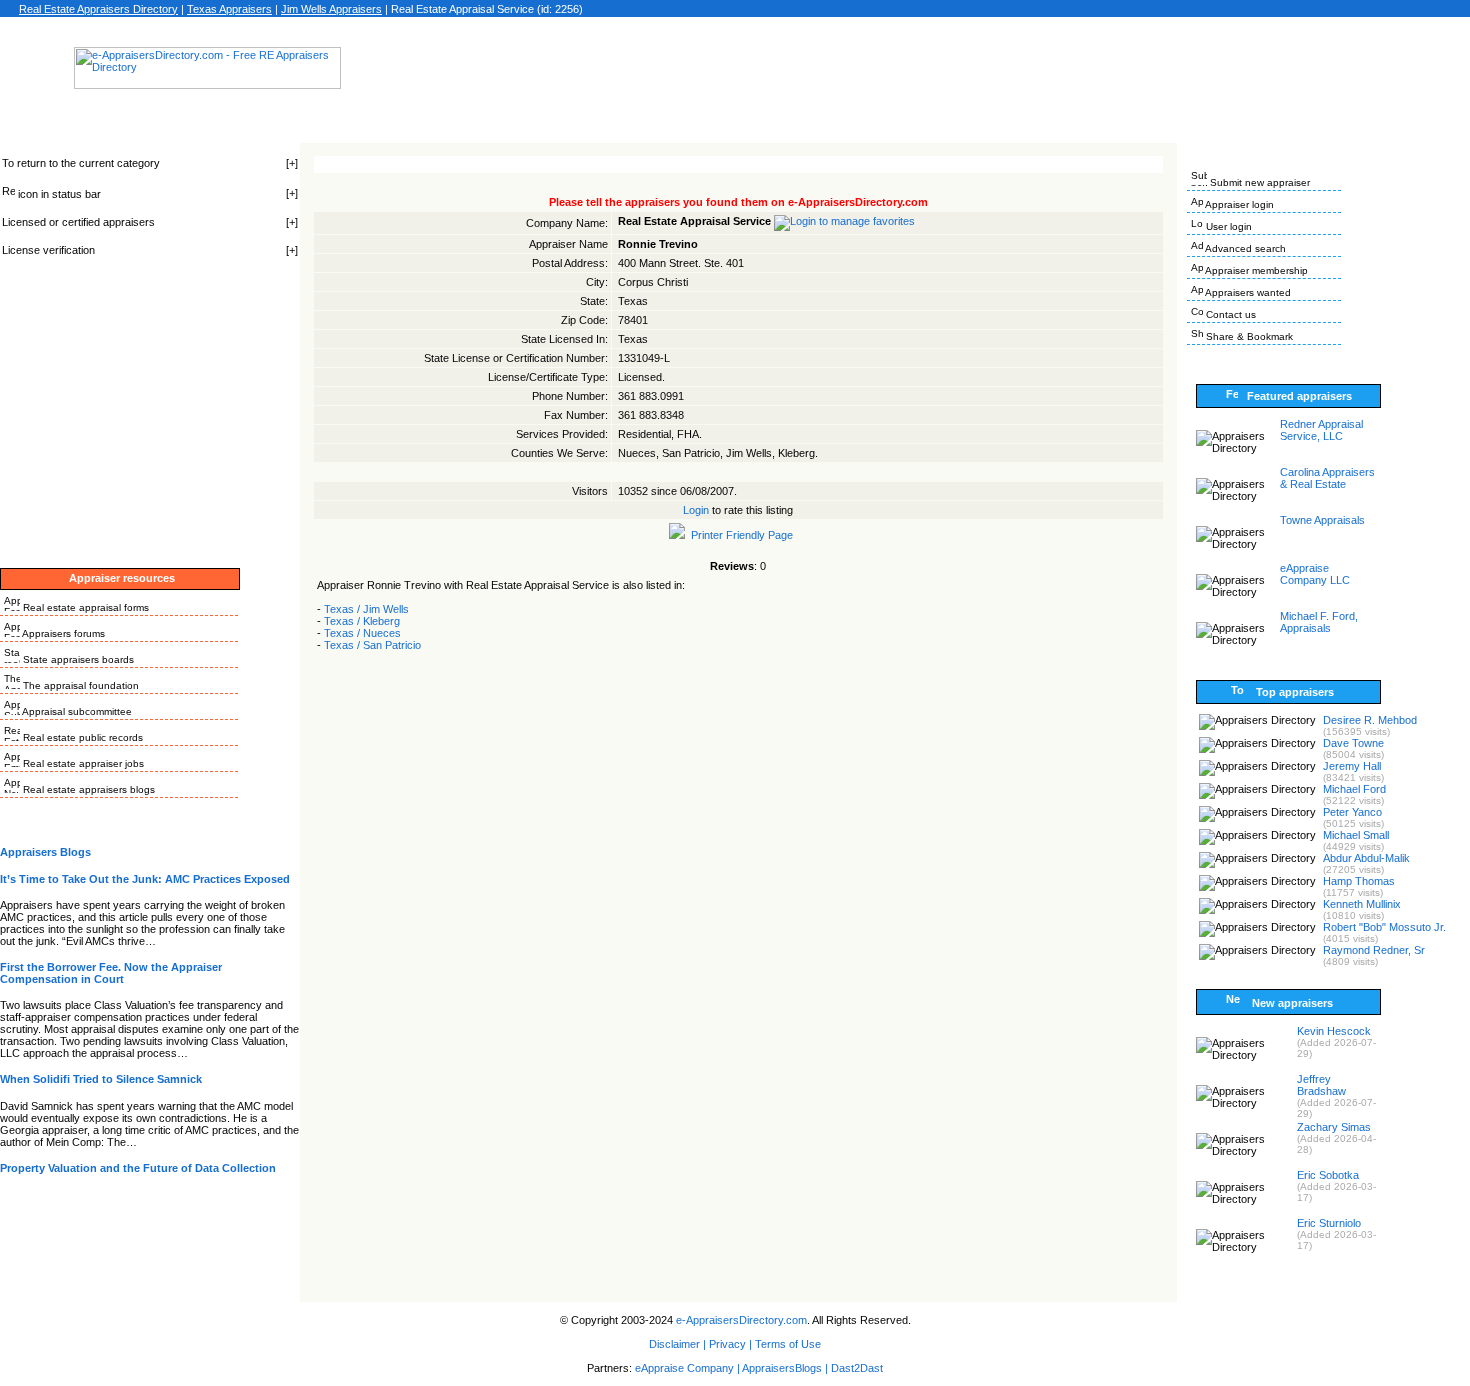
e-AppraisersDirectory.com (741, 1320)
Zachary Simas (1334, 1127)
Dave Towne (1353, 743)
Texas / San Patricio (372, 645)
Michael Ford (1354, 789)
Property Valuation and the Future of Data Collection (138, 1168)
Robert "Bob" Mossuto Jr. (1384, 927)
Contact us (1229, 314)
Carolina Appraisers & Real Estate (1327, 478)
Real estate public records (81, 737)
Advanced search (1244, 248)
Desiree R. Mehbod (1370, 720)
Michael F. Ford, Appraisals (1319, 622)
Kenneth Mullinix (1362, 904)
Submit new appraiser (1258, 182)
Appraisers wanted (1247, 292)
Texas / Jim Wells (366, 609)
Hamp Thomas (1359, 881)
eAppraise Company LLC (1315, 574)
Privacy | (730, 1344)
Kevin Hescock (1334, 1031)
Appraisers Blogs (45, 852)
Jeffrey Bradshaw (1321, 1085)
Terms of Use (788, 1344)
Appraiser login (1238, 204)
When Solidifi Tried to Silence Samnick (101, 1079)
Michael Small (1356, 835)
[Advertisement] (735, 74)
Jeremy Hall (1352, 766)
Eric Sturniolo (1329, 1223)
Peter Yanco (1352, 812)
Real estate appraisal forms (84, 607)
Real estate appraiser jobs (82, 763)
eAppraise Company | (688, 1368)
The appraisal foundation (79, 685)
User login (1227, 226)
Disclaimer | (677, 1344)
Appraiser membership (1255, 270)
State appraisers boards (77, 659)
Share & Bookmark (1248, 336)
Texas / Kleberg (362, 621)
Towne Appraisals (1322, 520)
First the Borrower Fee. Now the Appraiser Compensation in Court (111, 973)
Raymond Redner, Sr (1374, 950)
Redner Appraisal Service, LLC (1321, 430)
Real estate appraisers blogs (87, 789)
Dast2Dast (857, 1368)
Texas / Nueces (362, 633)
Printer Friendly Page (739, 535)
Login (696, 510)
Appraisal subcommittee (76, 711)
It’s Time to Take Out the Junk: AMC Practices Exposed (145, 879)
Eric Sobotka (1328, 1175)
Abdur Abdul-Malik (1366, 858)
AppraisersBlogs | (786, 1368)
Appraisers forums (62, 633)
